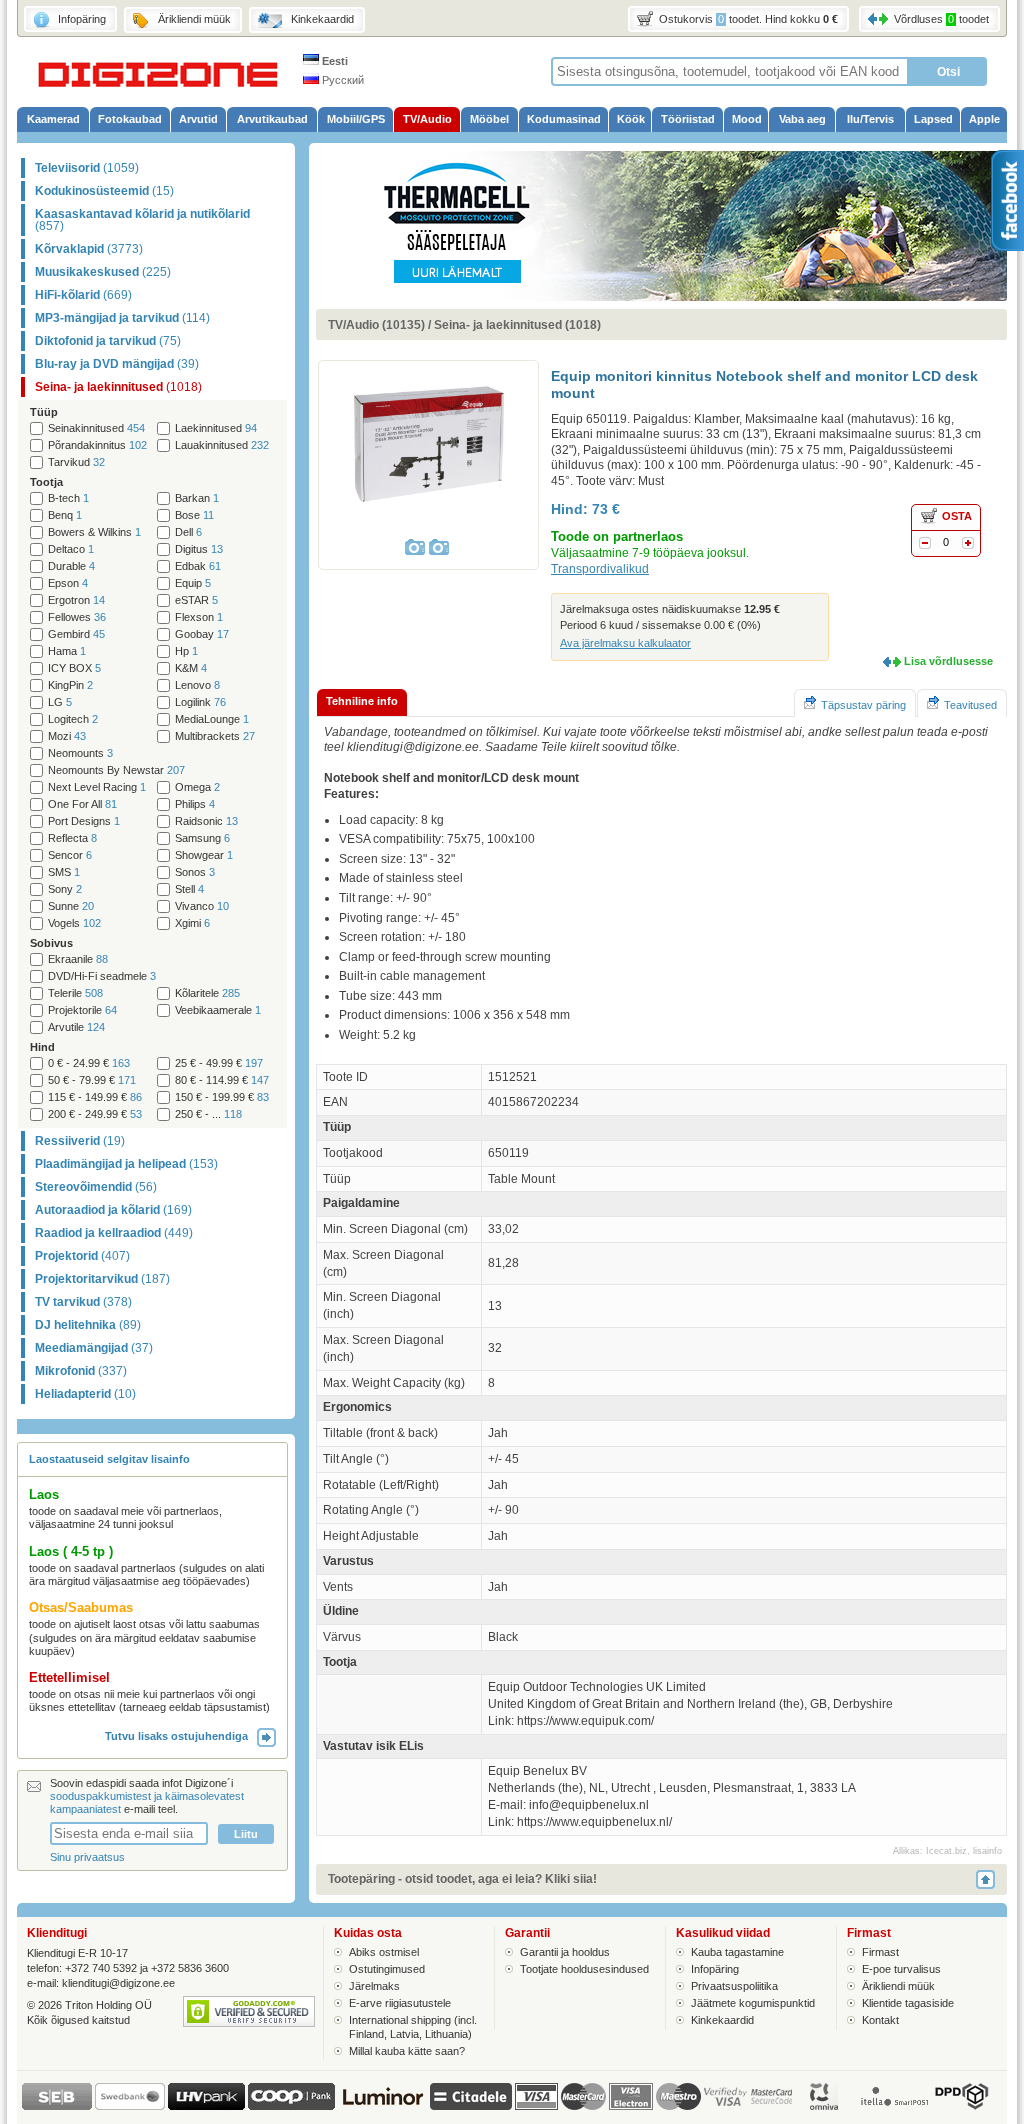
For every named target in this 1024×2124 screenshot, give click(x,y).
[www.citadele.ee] (471, 2106)
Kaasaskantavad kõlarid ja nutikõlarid (142, 220)
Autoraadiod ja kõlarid (113, 1210)
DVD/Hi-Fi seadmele (102, 976)
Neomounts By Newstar (116, 770)
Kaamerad (53, 119)
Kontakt (880, 2020)
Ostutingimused (387, 1969)
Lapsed (933, 119)
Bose (194, 515)
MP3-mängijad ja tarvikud (122, 318)
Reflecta (72, 838)
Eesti (333, 61)
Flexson (199, 617)
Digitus (199, 549)
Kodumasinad (564, 119)
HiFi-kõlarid (83, 295)
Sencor (70, 855)
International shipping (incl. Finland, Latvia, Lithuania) (413, 2026)
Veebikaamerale (218, 1010)
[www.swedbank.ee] (130, 2106)
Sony (65, 889)
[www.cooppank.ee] (291, 2106)
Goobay (202, 634)
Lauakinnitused (222, 445)
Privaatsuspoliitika (734, 1986)
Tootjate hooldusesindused (584, 1969)
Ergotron (76, 600)
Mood (747, 119)
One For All (82, 804)
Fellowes (77, 617)
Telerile (75, 993)
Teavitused (970, 705)
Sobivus (51, 943)
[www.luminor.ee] (382, 2106)
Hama (67, 651)
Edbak (198, 566)
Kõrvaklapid (89, 249)
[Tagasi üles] (991, 1879)
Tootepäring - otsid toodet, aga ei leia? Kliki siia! (462, 1879)
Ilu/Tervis (870, 119)
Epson (68, 583)
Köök (631, 119)
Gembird (76, 634)
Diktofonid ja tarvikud (108, 341)
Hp (186, 651)
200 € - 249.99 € (95, 1114)
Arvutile (76, 1027)
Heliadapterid (85, 1394)
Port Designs (84, 821)
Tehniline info (362, 701)
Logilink (200, 702)
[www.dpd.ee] (961, 2106)
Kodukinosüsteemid (104, 191)
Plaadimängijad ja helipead (126, 1164)
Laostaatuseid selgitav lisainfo (109, 1459)
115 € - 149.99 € (95, 1097)
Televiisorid (87, 168)
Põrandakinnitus (97, 445)
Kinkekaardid (722, 2020)
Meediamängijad (94, 1348)
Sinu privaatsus (87, 1857)
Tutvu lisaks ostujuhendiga (181, 1736)
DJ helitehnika (88, 1325)
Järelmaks (374, 1986)
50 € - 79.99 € (92, 1080)
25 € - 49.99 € (219, 1063)
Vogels (74, 923)
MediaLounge (212, 719)
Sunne (71, 906)
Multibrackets (215, 736)
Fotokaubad (130, 119)
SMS (64, 872)
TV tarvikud (83, 1302)
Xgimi (192, 923)
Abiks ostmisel (384, 1952)
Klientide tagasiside (908, 2003)
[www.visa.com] (536, 2096)
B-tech (68, 498)
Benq (65, 515)
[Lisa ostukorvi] (968, 545)
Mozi (67, 736)
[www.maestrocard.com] (678, 2096)
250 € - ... (208, 1114)
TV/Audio (427, 119)
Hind (42, 1047)
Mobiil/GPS (356, 119)
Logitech (73, 719)
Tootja (46, 482)
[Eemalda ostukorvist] (925, 545)
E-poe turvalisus (901, 1969)
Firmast (880, 1952)
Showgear (204, 855)
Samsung (202, 838)
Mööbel (489, 119)
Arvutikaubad (272, 119)
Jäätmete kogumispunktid (753, 2003)
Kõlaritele (207, 993)
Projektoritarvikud (102, 1279)
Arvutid (198, 119)
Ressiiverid (80, 1141)
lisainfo (987, 1851)
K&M (191, 668)
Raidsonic (206, 821)
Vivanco (202, 906)
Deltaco (71, 549)
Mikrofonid (81, 1371)
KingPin (70, 685)
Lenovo (197, 685)
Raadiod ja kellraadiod (114, 1233)
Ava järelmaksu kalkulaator (625, 643)
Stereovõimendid (96, 1187)
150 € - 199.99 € (222, 1097)
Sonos (195, 872)
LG (60, 702)
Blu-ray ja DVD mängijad (117, 364)
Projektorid (82, 1256)
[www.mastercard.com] (583, 2096)
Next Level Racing (97, 787)
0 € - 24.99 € (89, 1063)
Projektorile (82, 1010)
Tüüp (44, 412)
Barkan (197, 498)
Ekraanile (78, 959)
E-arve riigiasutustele (400, 2003)
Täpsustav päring (863, 705)
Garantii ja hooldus (565, 1952)
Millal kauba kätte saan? (407, 2051)
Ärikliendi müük (898, 1986)
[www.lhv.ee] (206, 2106)
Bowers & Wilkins (94, 532)
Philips (195, 804)
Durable (71, 566)
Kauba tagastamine (737, 1952)
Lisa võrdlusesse (948, 661)
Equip (193, 583)
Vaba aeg (802, 119)
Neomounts (80, 753)
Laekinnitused (216, 428)
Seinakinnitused (96, 428)
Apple (984, 119)
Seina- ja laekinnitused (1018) (517, 325)
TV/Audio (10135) (376, 325)
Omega (197, 787)
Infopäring (715, 1969)
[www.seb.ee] (57, 2106)
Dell (188, 532)
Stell (189, 889)
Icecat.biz (946, 1851)
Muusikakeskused (103, 272)
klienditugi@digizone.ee (118, 1983)
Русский (341, 80)
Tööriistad (688, 119)
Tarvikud (76, 462)
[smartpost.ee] (893, 2106)
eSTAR (196, 600)
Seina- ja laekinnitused (118, 387)
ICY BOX (74, 668)
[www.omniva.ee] (825, 2106)
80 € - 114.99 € (222, 1080)
